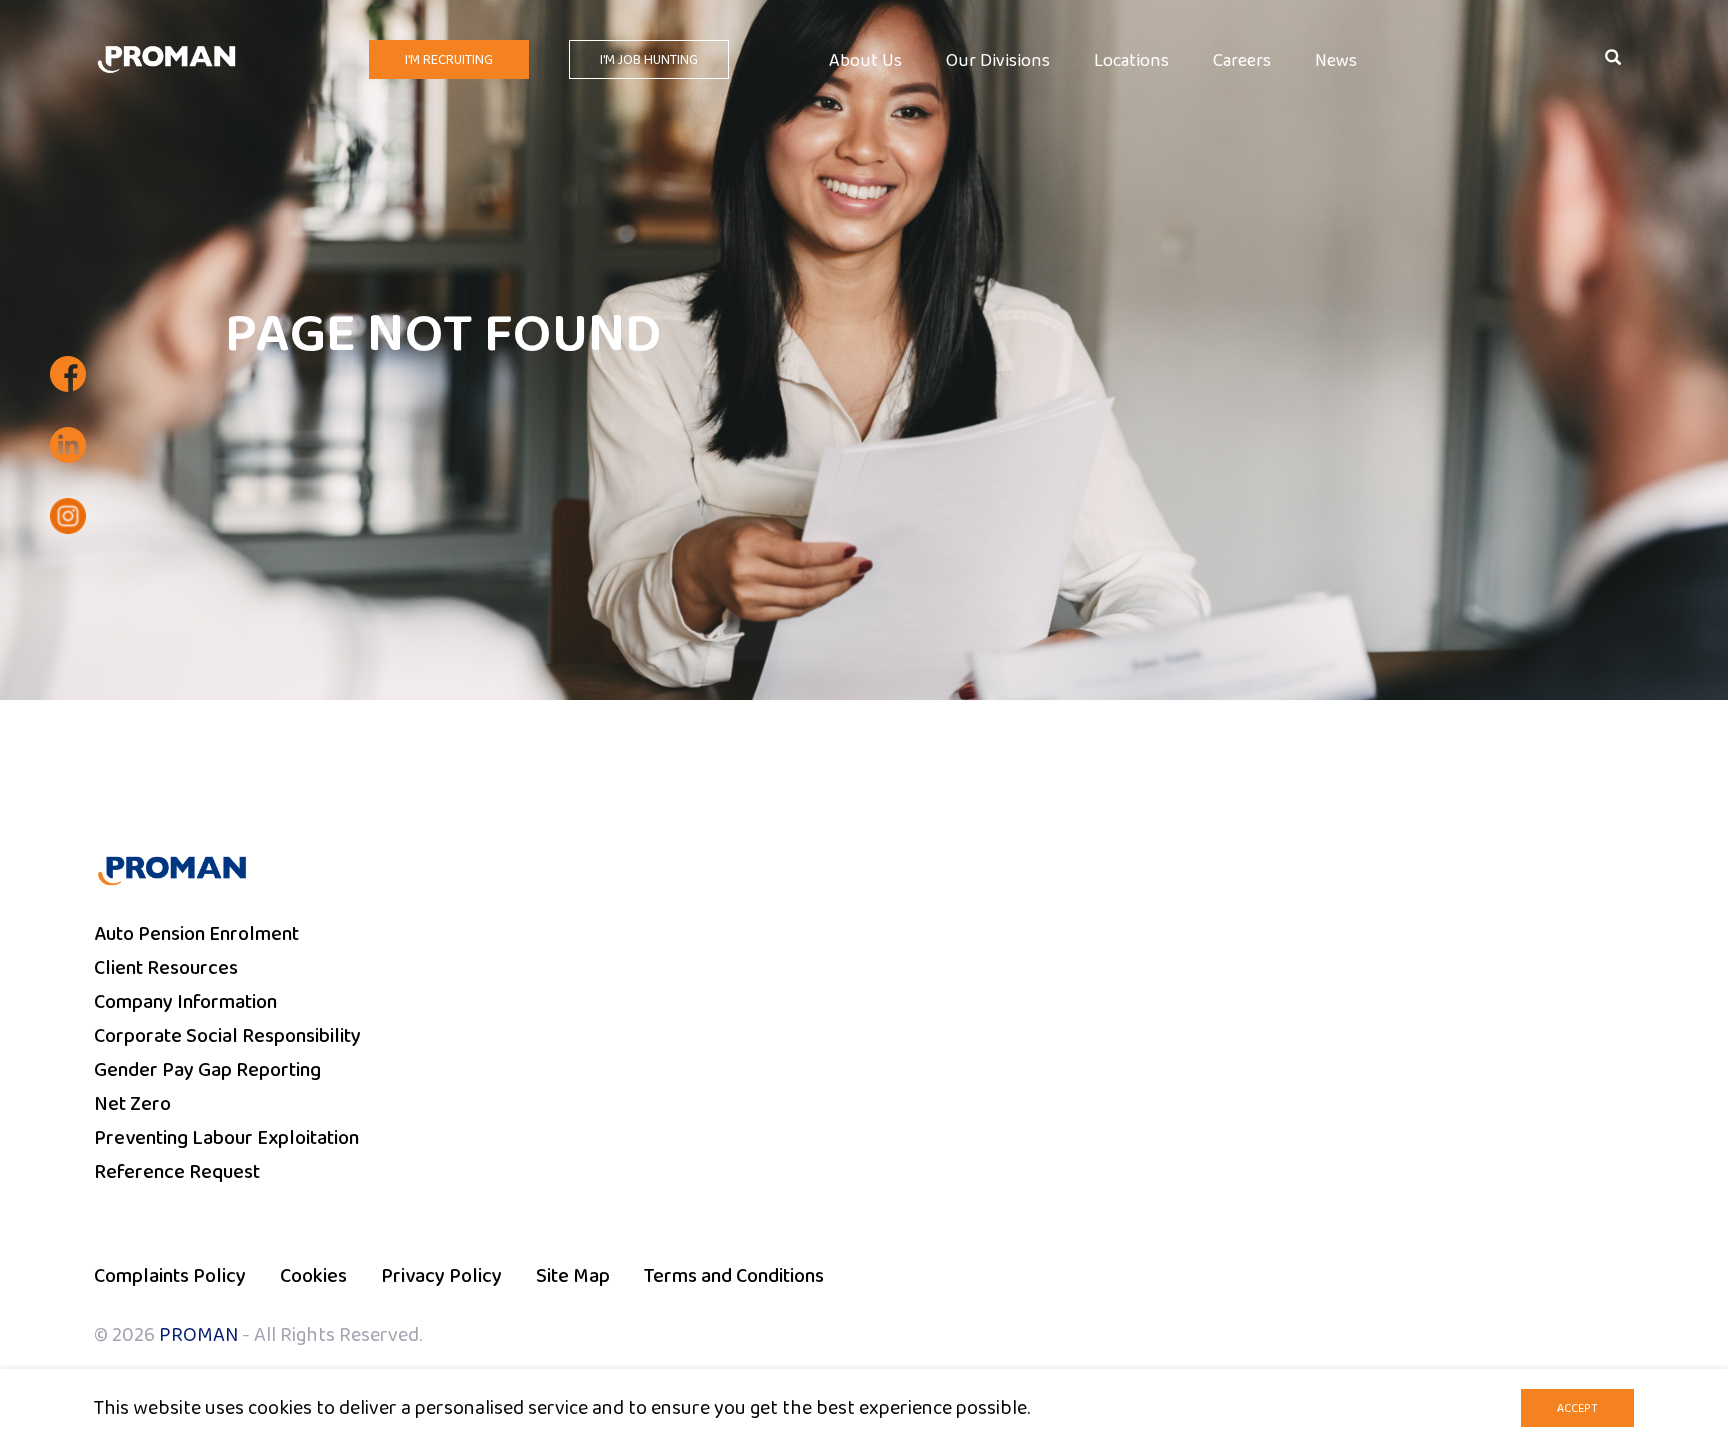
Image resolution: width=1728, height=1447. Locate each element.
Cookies (313, 1276)
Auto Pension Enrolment (196, 934)
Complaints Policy (170, 1276)
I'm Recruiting (449, 60)
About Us (865, 62)
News (1336, 62)
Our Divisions (998, 62)
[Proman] (166, 58)
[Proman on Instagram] (68, 516)
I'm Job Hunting (649, 60)
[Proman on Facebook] (68, 374)
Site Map (573, 1276)
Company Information (185, 1002)
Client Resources (166, 968)
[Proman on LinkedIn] (68, 445)
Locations (1131, 62)
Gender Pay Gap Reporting (207, 1070)
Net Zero (132, 1104)
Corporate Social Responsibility (227, 1036)
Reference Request (177, 1172)
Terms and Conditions (734, 1276)
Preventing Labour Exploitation (226, 1138)
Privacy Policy (441, 1276)
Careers (1242, 62)
